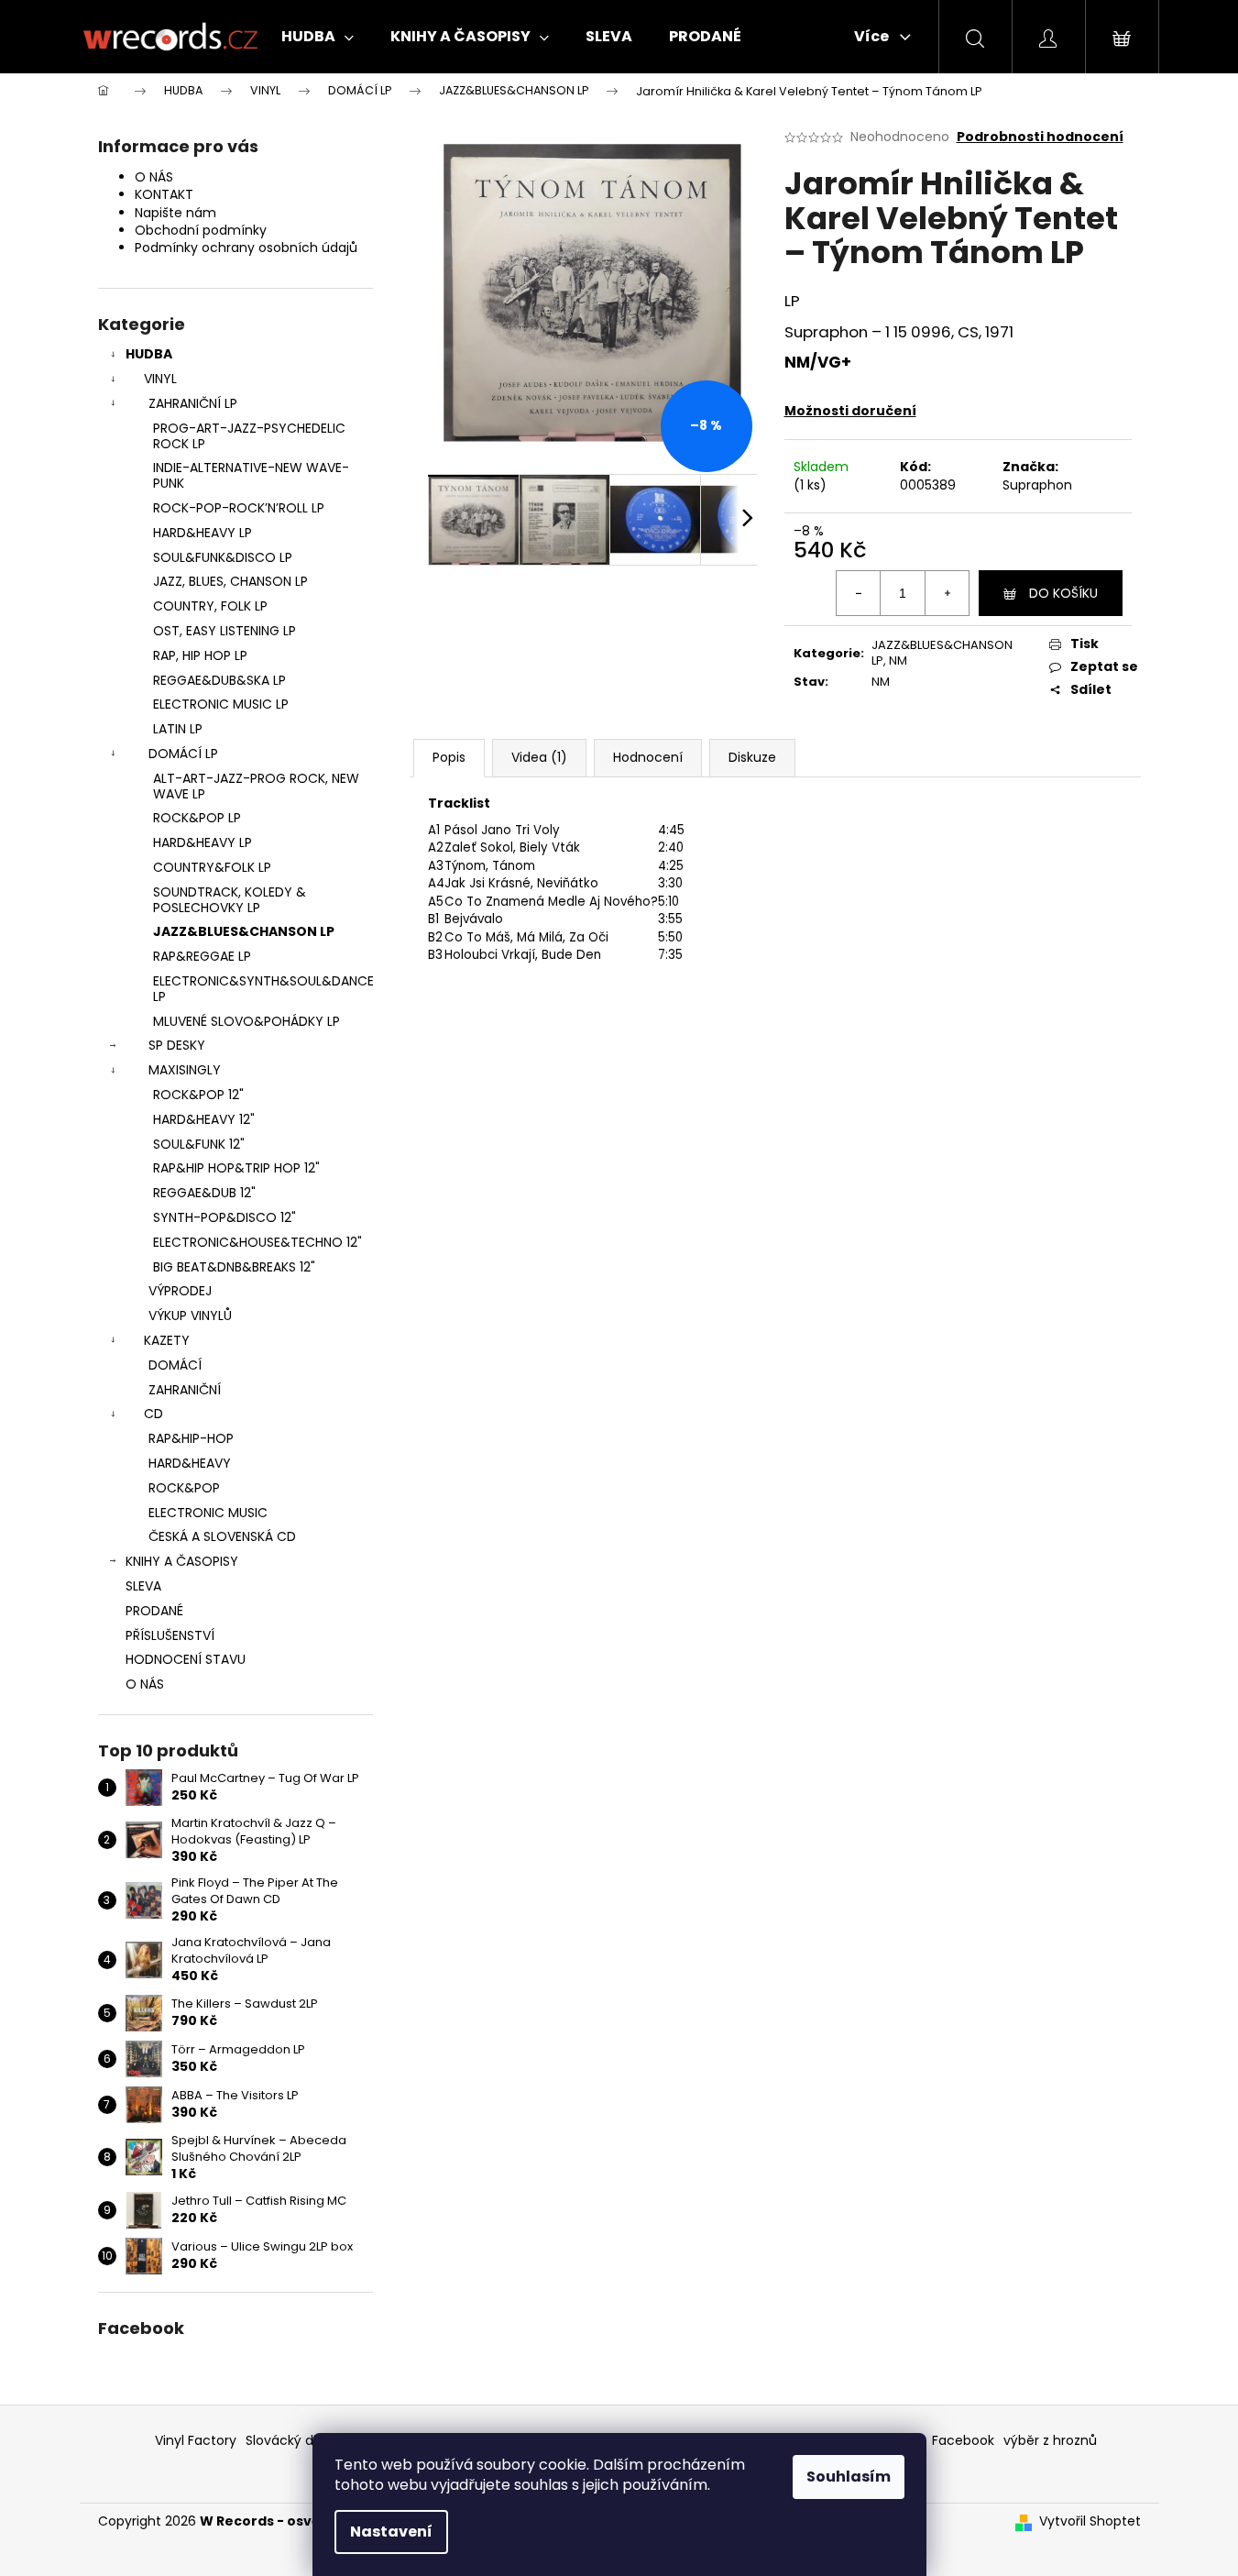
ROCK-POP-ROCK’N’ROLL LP (239, 508)
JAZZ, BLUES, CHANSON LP (230, 581)
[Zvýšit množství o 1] (947, 593)
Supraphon (1037, 485)
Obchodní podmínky (201, 230)
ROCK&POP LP (197, 818)
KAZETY (167, 1340)
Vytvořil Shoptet (1090, 2521)
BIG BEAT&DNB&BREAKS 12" (234, 1267)
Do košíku (1063, 593)
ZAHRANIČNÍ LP (193, 403)
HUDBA (149, 354)
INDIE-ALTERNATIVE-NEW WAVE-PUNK (251, 475)
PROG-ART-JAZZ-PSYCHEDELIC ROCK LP (249, 436)
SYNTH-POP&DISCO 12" (225, 1217)
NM (898, 661)
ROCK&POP (184, 1488)
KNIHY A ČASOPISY (182, 1561)
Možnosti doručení (850, 411)
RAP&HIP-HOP (191, 1438)
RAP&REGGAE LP (202, 956)
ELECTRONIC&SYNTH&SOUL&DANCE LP (263, 989)
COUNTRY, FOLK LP (210, 606)
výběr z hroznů (1050, 2440)
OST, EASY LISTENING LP (225, 631)
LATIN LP (178, 729)
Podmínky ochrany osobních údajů (246, 248)
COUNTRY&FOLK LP (212, 867)
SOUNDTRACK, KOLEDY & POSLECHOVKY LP (230, 900)
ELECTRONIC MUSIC (208, 1513)
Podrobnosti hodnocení (1040, 137)
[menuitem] (318, 37)
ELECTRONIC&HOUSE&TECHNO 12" (257, 1242)
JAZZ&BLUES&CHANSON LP (244, 931)
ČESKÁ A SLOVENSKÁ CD (222, 1536)
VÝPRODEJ (180, 1291)
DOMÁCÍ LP (183, 754)
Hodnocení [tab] (648, 757)
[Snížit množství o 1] (859, 593)
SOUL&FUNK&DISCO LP (223, 557)
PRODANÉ (154, 1611)
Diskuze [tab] (752, 757)
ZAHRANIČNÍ (185, 1390)
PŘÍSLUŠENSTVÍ (170, 1635)
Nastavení (391, 2532)
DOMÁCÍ (175, 1365)
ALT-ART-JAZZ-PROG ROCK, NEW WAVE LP (256, 786)
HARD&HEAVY (190, 1463)
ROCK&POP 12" (198, 1095)
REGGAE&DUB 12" (204, 1193)
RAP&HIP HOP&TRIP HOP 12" (236, 1168)
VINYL (160, 379)
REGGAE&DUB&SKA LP (219, 680)
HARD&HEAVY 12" (204, 1119)
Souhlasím (849, 2477)
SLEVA (143, 1586)
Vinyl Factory (196, 2440)
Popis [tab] (449, 757)
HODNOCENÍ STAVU (186, 1659)
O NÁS (154, 177)
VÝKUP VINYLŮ (190, 1316)
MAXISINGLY (185, 1070)
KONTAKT (164, 194)
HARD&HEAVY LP (203, 533)
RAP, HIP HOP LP (200, 655)
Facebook (963, 2440)
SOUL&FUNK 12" (199, 1144)
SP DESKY (177, 1045)
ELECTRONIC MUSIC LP (221, 704)
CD (153, 1414)
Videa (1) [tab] (539, 757)
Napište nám (175, 213)
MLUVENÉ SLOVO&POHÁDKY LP (247, 1021)
